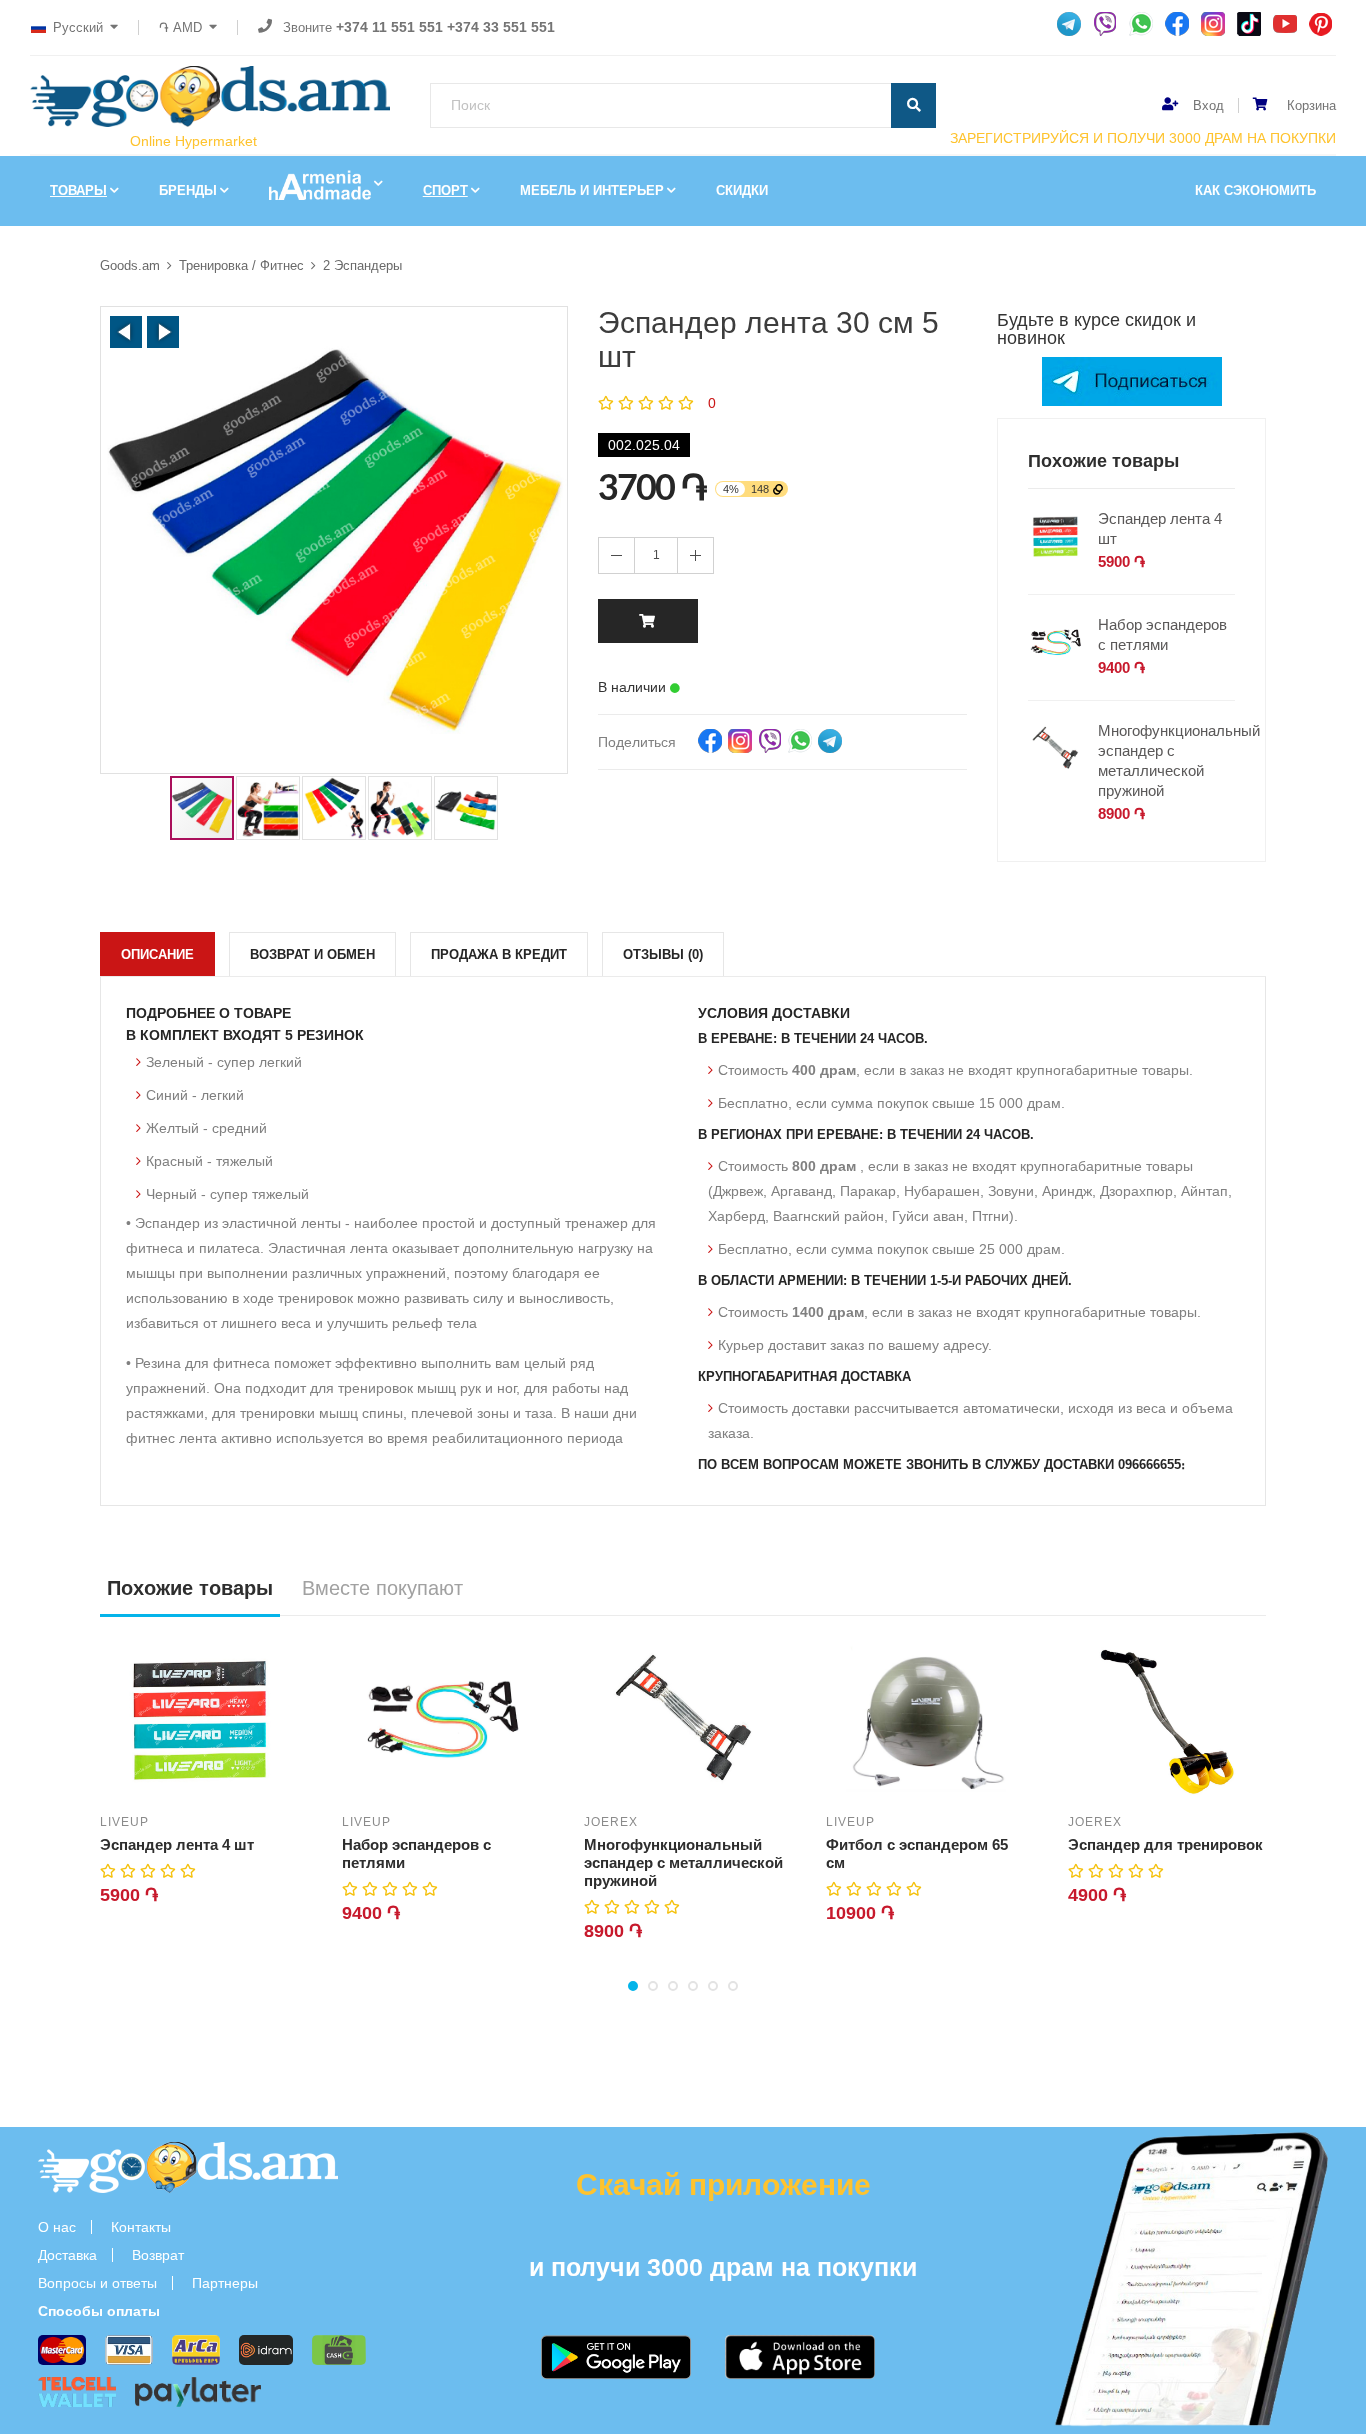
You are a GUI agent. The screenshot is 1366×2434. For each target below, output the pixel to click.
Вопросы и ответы (97, 2283)
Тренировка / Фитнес (241, 265)
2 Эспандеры (362, 265)
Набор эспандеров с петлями (1162, 634)
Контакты (141, 2227)
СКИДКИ (742, 190)
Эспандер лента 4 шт (1160, 528)
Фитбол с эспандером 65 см (917, 1853)
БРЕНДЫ (188, 190)
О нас (57, 2227)
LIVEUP (124, 1822)
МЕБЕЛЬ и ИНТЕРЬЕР (592, 190)
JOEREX (611, 1822)
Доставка (67, 2255)
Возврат (158, 2255)
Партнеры (225, 2283)
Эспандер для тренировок (1165, 1844)
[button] (126, 332)
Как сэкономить (1255, 190)
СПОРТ (445, 190)
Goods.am (130, 265)
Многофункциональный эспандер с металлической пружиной (1179, 760)
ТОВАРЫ (78, 190)
